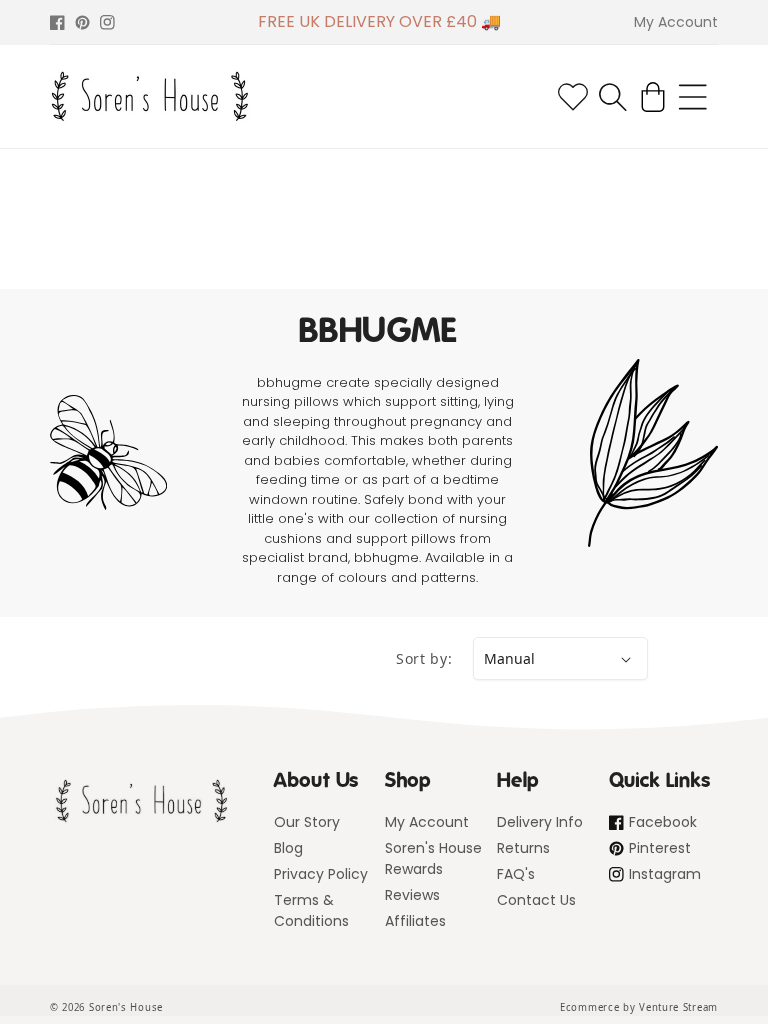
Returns (523, 848)
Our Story (307, 822)
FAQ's (516, 874)
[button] (613, 97)
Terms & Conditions (311, 910)
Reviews (412, 895)
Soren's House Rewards (433, 858)
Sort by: (424, 658)
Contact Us (536, 900)
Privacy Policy (321, 874)
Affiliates (415, 921)
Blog (288, 848)
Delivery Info (540, 822)
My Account (427, 822)
